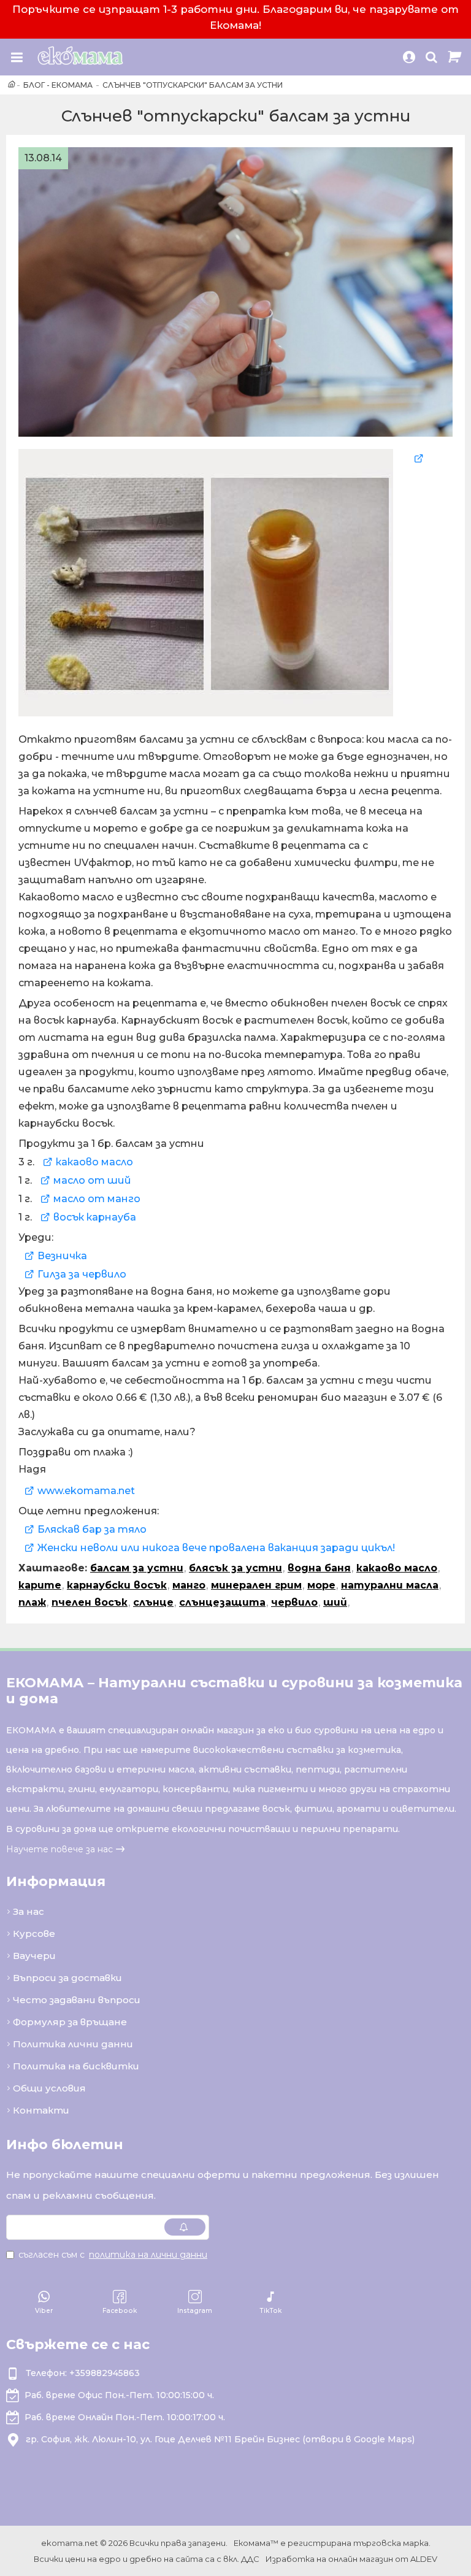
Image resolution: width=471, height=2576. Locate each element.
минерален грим (256, 1585)
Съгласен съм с (113, 2255)
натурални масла (390, 1585)
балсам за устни (137, 1568)
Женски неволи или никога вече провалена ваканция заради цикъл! (216, 1548)
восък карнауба (95, 1217)
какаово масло (94, 1162)
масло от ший (92, 1180)
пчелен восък (90, 1602)
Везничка (62, 1256)
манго (189, 1585)
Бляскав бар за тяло (92, 1529)
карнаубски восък (117, 1585)
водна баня (319, 1568)
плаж (32, 1602)
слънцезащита (222, 1602)
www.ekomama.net (86, 1491)
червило (294, 1602)
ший (335, 1602)
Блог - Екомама (58, 85)
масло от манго (97, 1199)
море (321, 1585)
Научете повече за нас (59, 1849)
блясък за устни (235, 1568)
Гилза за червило (82, 1274)
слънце (153, 1602)
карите (40, 1585)
